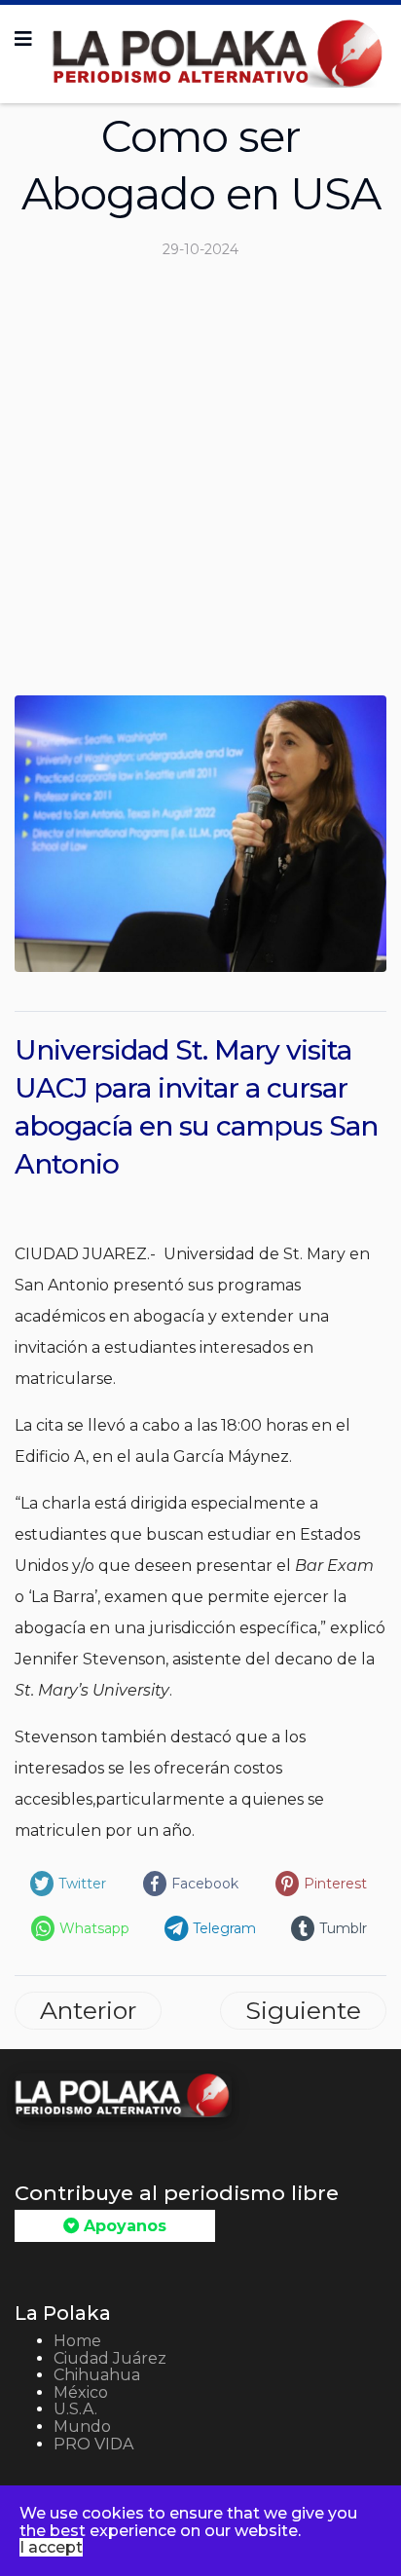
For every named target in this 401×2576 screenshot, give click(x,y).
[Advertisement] (200, 485)
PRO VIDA (93, 2444)
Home (77, 2341)
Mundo (82, 2427)
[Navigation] (23, 39)
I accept (51, 2547)
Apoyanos (123, 2226)
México (81, 2392)
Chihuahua (97, 2375)
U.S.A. (75, 2409)
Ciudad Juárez (110, 2358)
